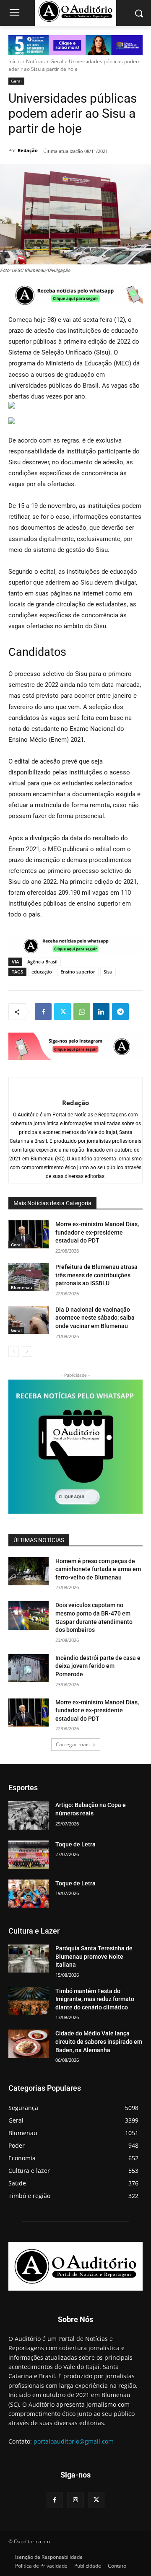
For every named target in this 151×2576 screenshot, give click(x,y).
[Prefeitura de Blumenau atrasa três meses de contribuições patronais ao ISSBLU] (29, 1277)
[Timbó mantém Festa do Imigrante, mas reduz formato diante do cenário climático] (29, 2001)
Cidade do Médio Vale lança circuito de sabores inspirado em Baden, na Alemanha (99, 2041)
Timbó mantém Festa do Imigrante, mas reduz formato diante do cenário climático (95, 1999)
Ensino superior (78, 972)
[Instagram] (75, 2500)
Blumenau (21, 1287)
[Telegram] (120, 1012)
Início (14, 61)
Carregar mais (73, 1744)
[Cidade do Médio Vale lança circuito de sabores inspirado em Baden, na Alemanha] (29, 2044)
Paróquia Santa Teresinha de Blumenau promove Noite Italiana (94, 1956)
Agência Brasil (42, 962)
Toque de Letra (75, 1844)
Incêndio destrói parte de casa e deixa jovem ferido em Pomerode (98, 1666)
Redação (28, 150)
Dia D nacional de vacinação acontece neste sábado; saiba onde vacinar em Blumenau (95, 1318)
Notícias (35, 61)
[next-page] (27, 1351)
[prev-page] (14, 1351)
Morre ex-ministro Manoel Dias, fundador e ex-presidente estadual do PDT (97, 1232)
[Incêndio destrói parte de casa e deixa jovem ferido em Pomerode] (29, 1668)
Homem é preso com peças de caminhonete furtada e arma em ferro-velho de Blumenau (98, 1569)
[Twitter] (62, 1012)
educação (42, 972)
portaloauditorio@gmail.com (74, 2441)
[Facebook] (43, 1012)
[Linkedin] (101, 1012)
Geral (57, 61)
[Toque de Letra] (29, 1855)
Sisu (108, 972)
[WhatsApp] (82, 1012)
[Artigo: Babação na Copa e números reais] (29, 1815)
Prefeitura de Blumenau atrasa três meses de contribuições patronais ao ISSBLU (96, 1275)
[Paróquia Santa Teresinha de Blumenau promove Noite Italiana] (29, 1959)
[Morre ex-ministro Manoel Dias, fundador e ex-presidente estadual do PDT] (29, 1234)
